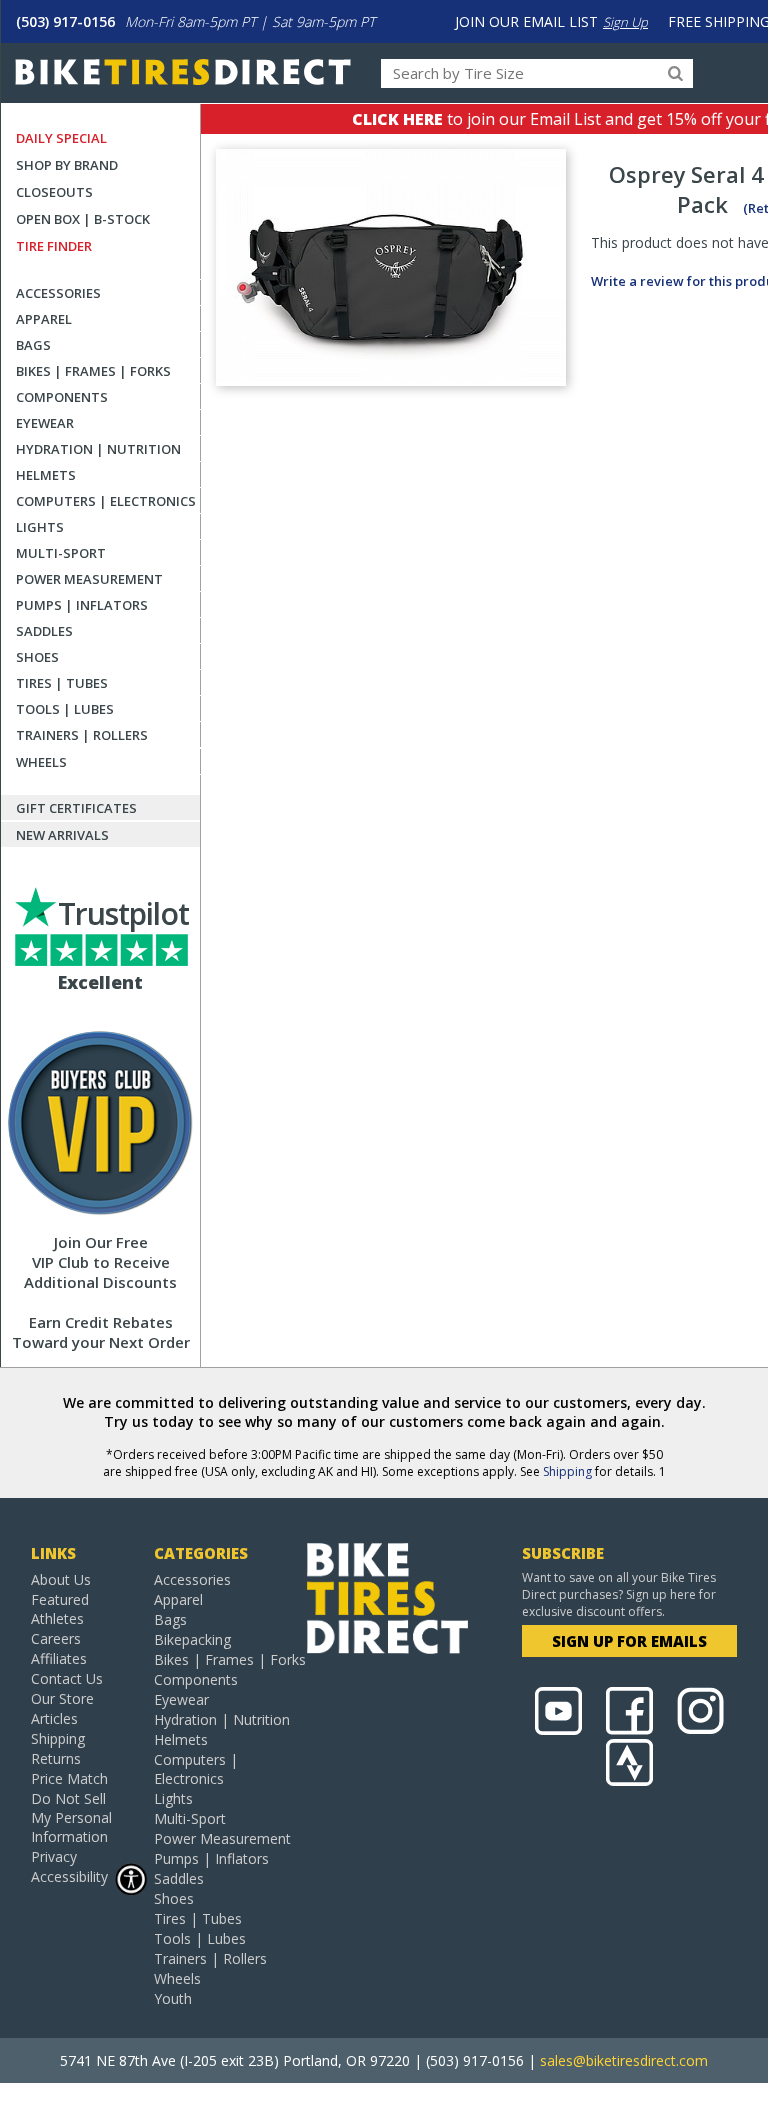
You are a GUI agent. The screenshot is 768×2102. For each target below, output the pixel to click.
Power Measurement (89, 579)
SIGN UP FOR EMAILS (629, 1641)
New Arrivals (62, 835)
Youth (173, 1998)
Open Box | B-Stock (83, 219)
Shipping (567, 1471)
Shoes (37, 657)
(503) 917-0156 (65, 21)
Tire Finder (54, 246)
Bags (33, 345)
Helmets (46, 475)
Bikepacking (192, 1639)
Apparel (44, 319)
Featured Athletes (60, 1609)
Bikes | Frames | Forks (93, 371)
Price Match (69, 1778)
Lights (40, 527)
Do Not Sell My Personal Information (71, 1817)
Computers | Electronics (106, 501)
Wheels (41, 762)
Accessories (58, 293)
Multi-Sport (61, 553)
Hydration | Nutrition (98, 449)
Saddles (44, 631)
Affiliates (59, 1658)
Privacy (54, 1856)
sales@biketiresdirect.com (624, 2060)
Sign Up (625, 22)
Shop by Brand (67, 165)
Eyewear (45, 423)
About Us (61, 1579)
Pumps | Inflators (82, 605)
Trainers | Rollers (82, 735)
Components (62, 397)
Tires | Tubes (62, 683)
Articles (54, 1718)
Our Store (62, 1698)
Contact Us (67, 1678)
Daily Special (61, 138)
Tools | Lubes (65, 709)
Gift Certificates (76, 808)
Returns (56, 1758)
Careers (56, 1638)
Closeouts (54, 192)
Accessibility (69, 1876)
